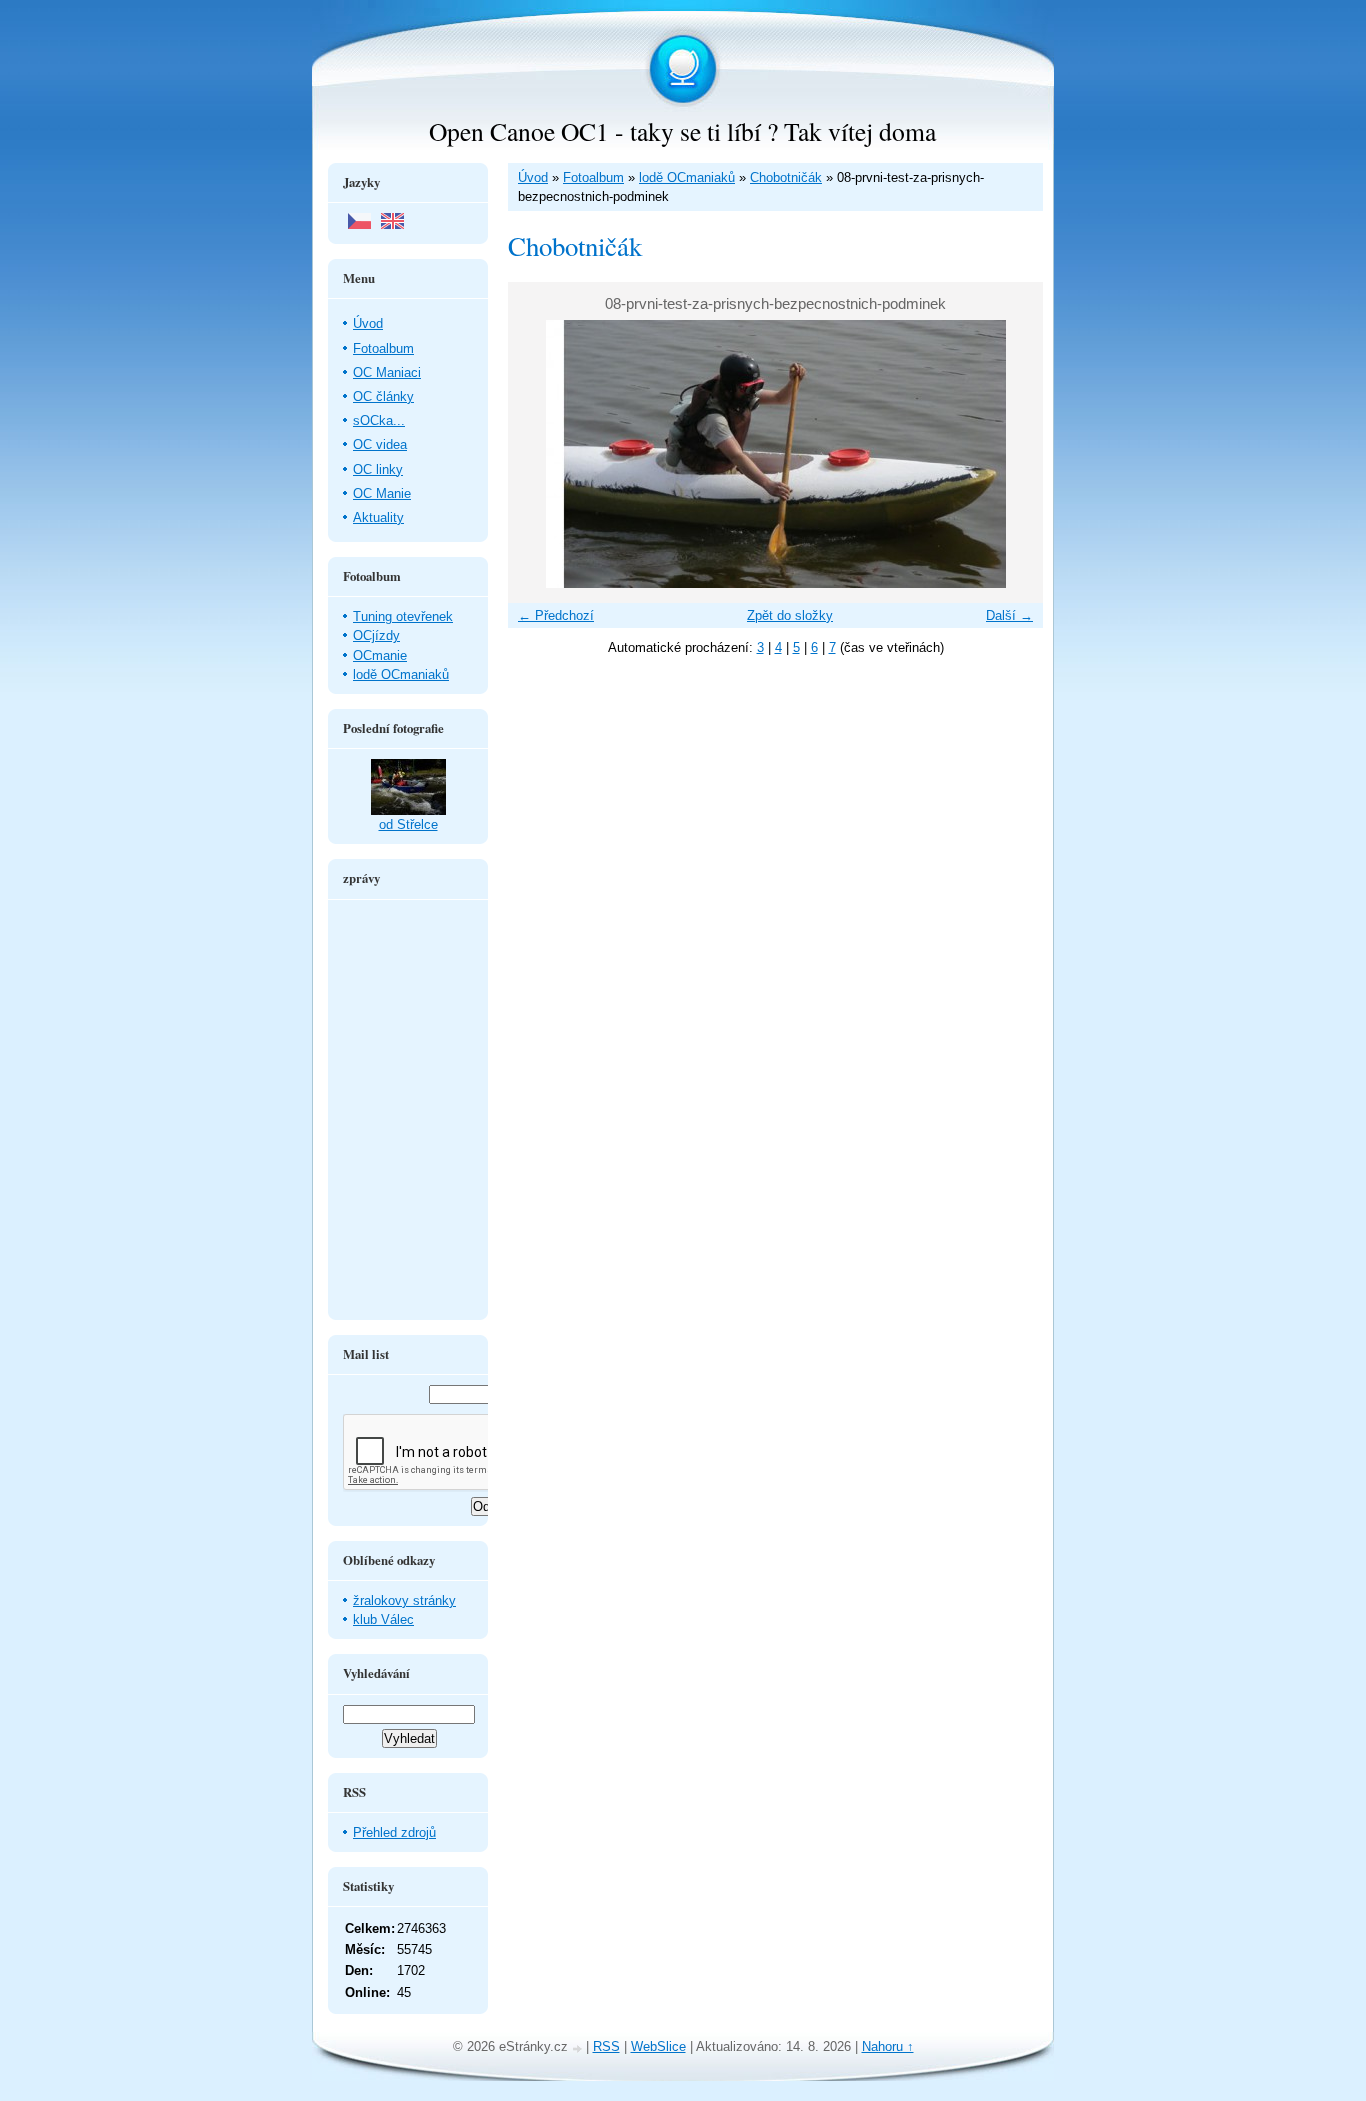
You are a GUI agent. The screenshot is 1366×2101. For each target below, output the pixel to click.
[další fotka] (1010, 454)
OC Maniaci (387, 372)
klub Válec (383, 1619)
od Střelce (408, 824)
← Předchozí (556, 615)
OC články (383, 396)
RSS (606, 2046)
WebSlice (658, 2046)
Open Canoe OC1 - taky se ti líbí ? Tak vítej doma (682, 131)
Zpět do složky (790, 615)
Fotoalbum (593, 177)
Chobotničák (786, 177)
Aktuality (378, 517)
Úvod (533, 177)
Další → (1009, 615)
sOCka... (379, 420)
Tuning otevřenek (403, 616)
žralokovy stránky (404, 1600)
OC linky (378, 469)
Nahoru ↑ (888, 2046)
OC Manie (382, 493)
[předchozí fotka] (540, 454)
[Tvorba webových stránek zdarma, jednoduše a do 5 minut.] (579, 2048)
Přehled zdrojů (394, 1832)
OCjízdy (376, 635)
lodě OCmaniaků (687, 177)
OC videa (380, 444)
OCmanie (380, 655)
